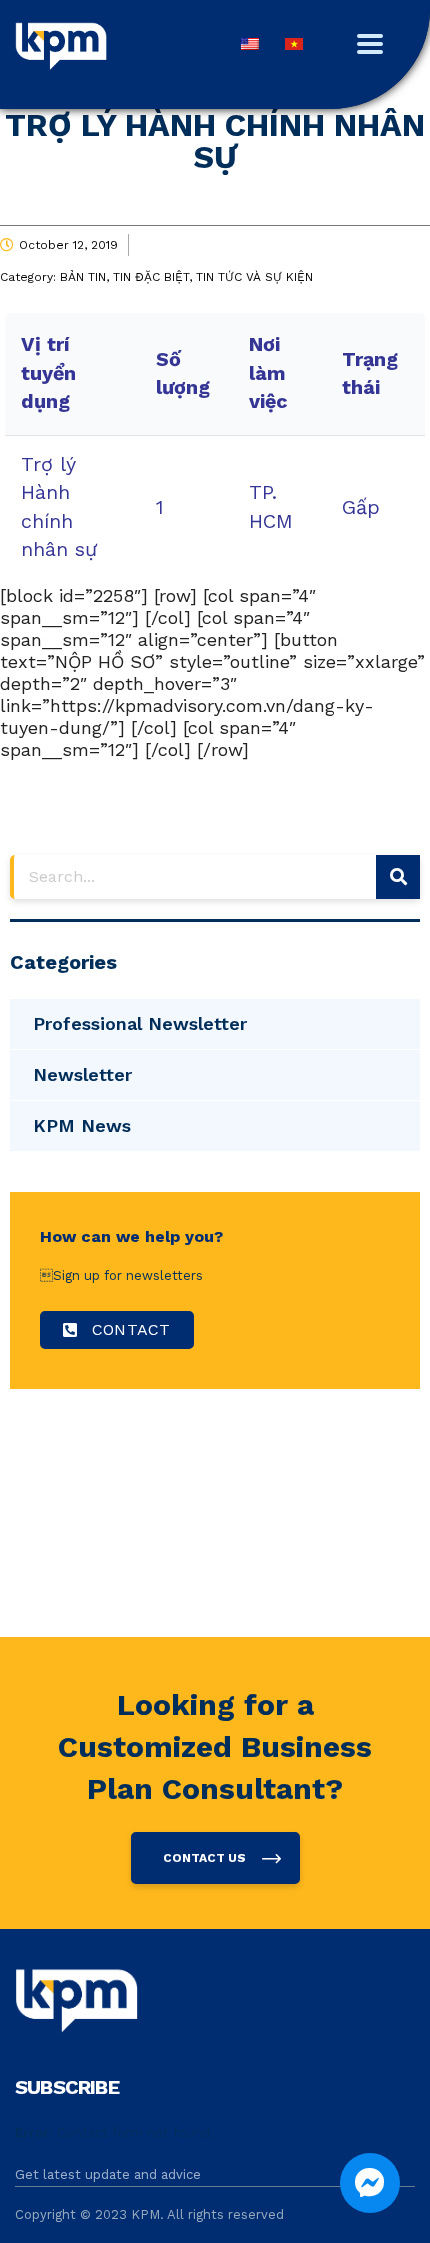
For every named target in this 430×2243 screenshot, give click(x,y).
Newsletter (82, 1074)
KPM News (82, 1125)
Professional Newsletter (140, 1023)
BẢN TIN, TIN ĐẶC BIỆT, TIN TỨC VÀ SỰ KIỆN (186, 277)
